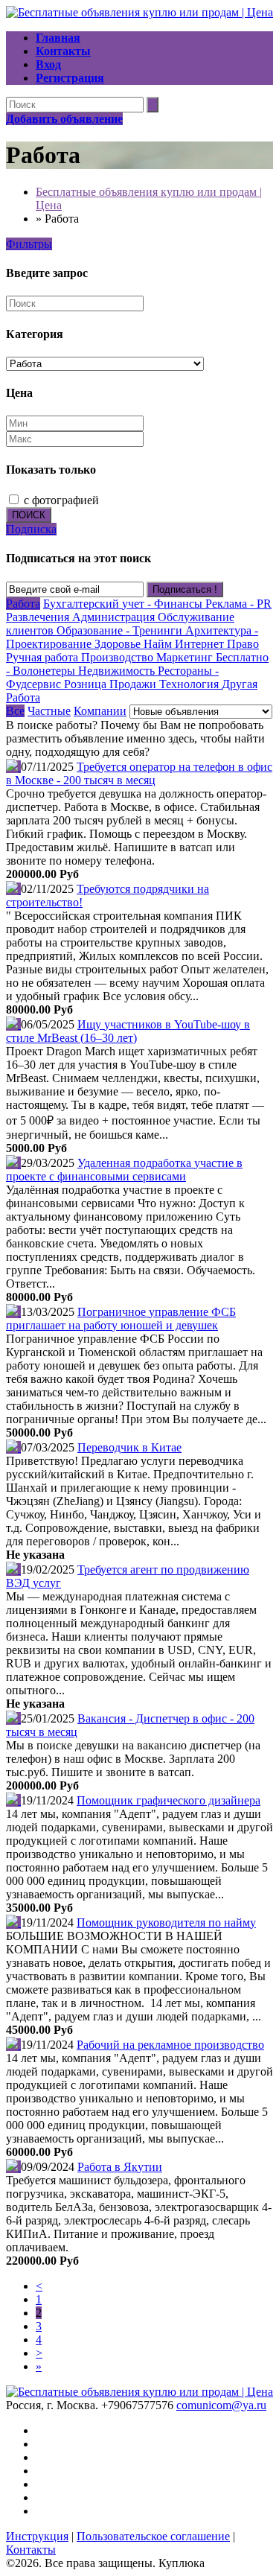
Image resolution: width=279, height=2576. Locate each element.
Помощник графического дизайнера (169, 1800)
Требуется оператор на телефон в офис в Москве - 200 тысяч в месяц (139, 773)
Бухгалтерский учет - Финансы (124, 604)
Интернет (201, 644)
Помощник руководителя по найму (166, 1923)
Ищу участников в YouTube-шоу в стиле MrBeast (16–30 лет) (128, 1031)
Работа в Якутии (120, 2167)
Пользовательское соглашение (153, 2536)
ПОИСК (29, 515)
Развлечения (39, 617)
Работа (23, 604)
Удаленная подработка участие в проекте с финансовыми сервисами (124, 1170)
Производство (119, 657)
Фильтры (29, 244)
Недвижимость (118, 671)
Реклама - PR (238, 604)
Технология (190, 684)
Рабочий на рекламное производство (170, 2045)
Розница (87, 684)
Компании (100, 711)
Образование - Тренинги (121, 630)
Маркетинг (186, 657)
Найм (159, 644)
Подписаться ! (185, 589)
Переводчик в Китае (129, 1447)
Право (243, 644)
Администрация (115, 617)
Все (15, 711)
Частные (49, 711)
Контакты (31, 2550)
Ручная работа (44, 657)
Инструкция (37, 2536)
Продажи (134, 684)
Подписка (31, 529)
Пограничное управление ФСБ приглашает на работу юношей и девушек (121, 1319)
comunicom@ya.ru (221, 2405)
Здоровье (119, 644)
